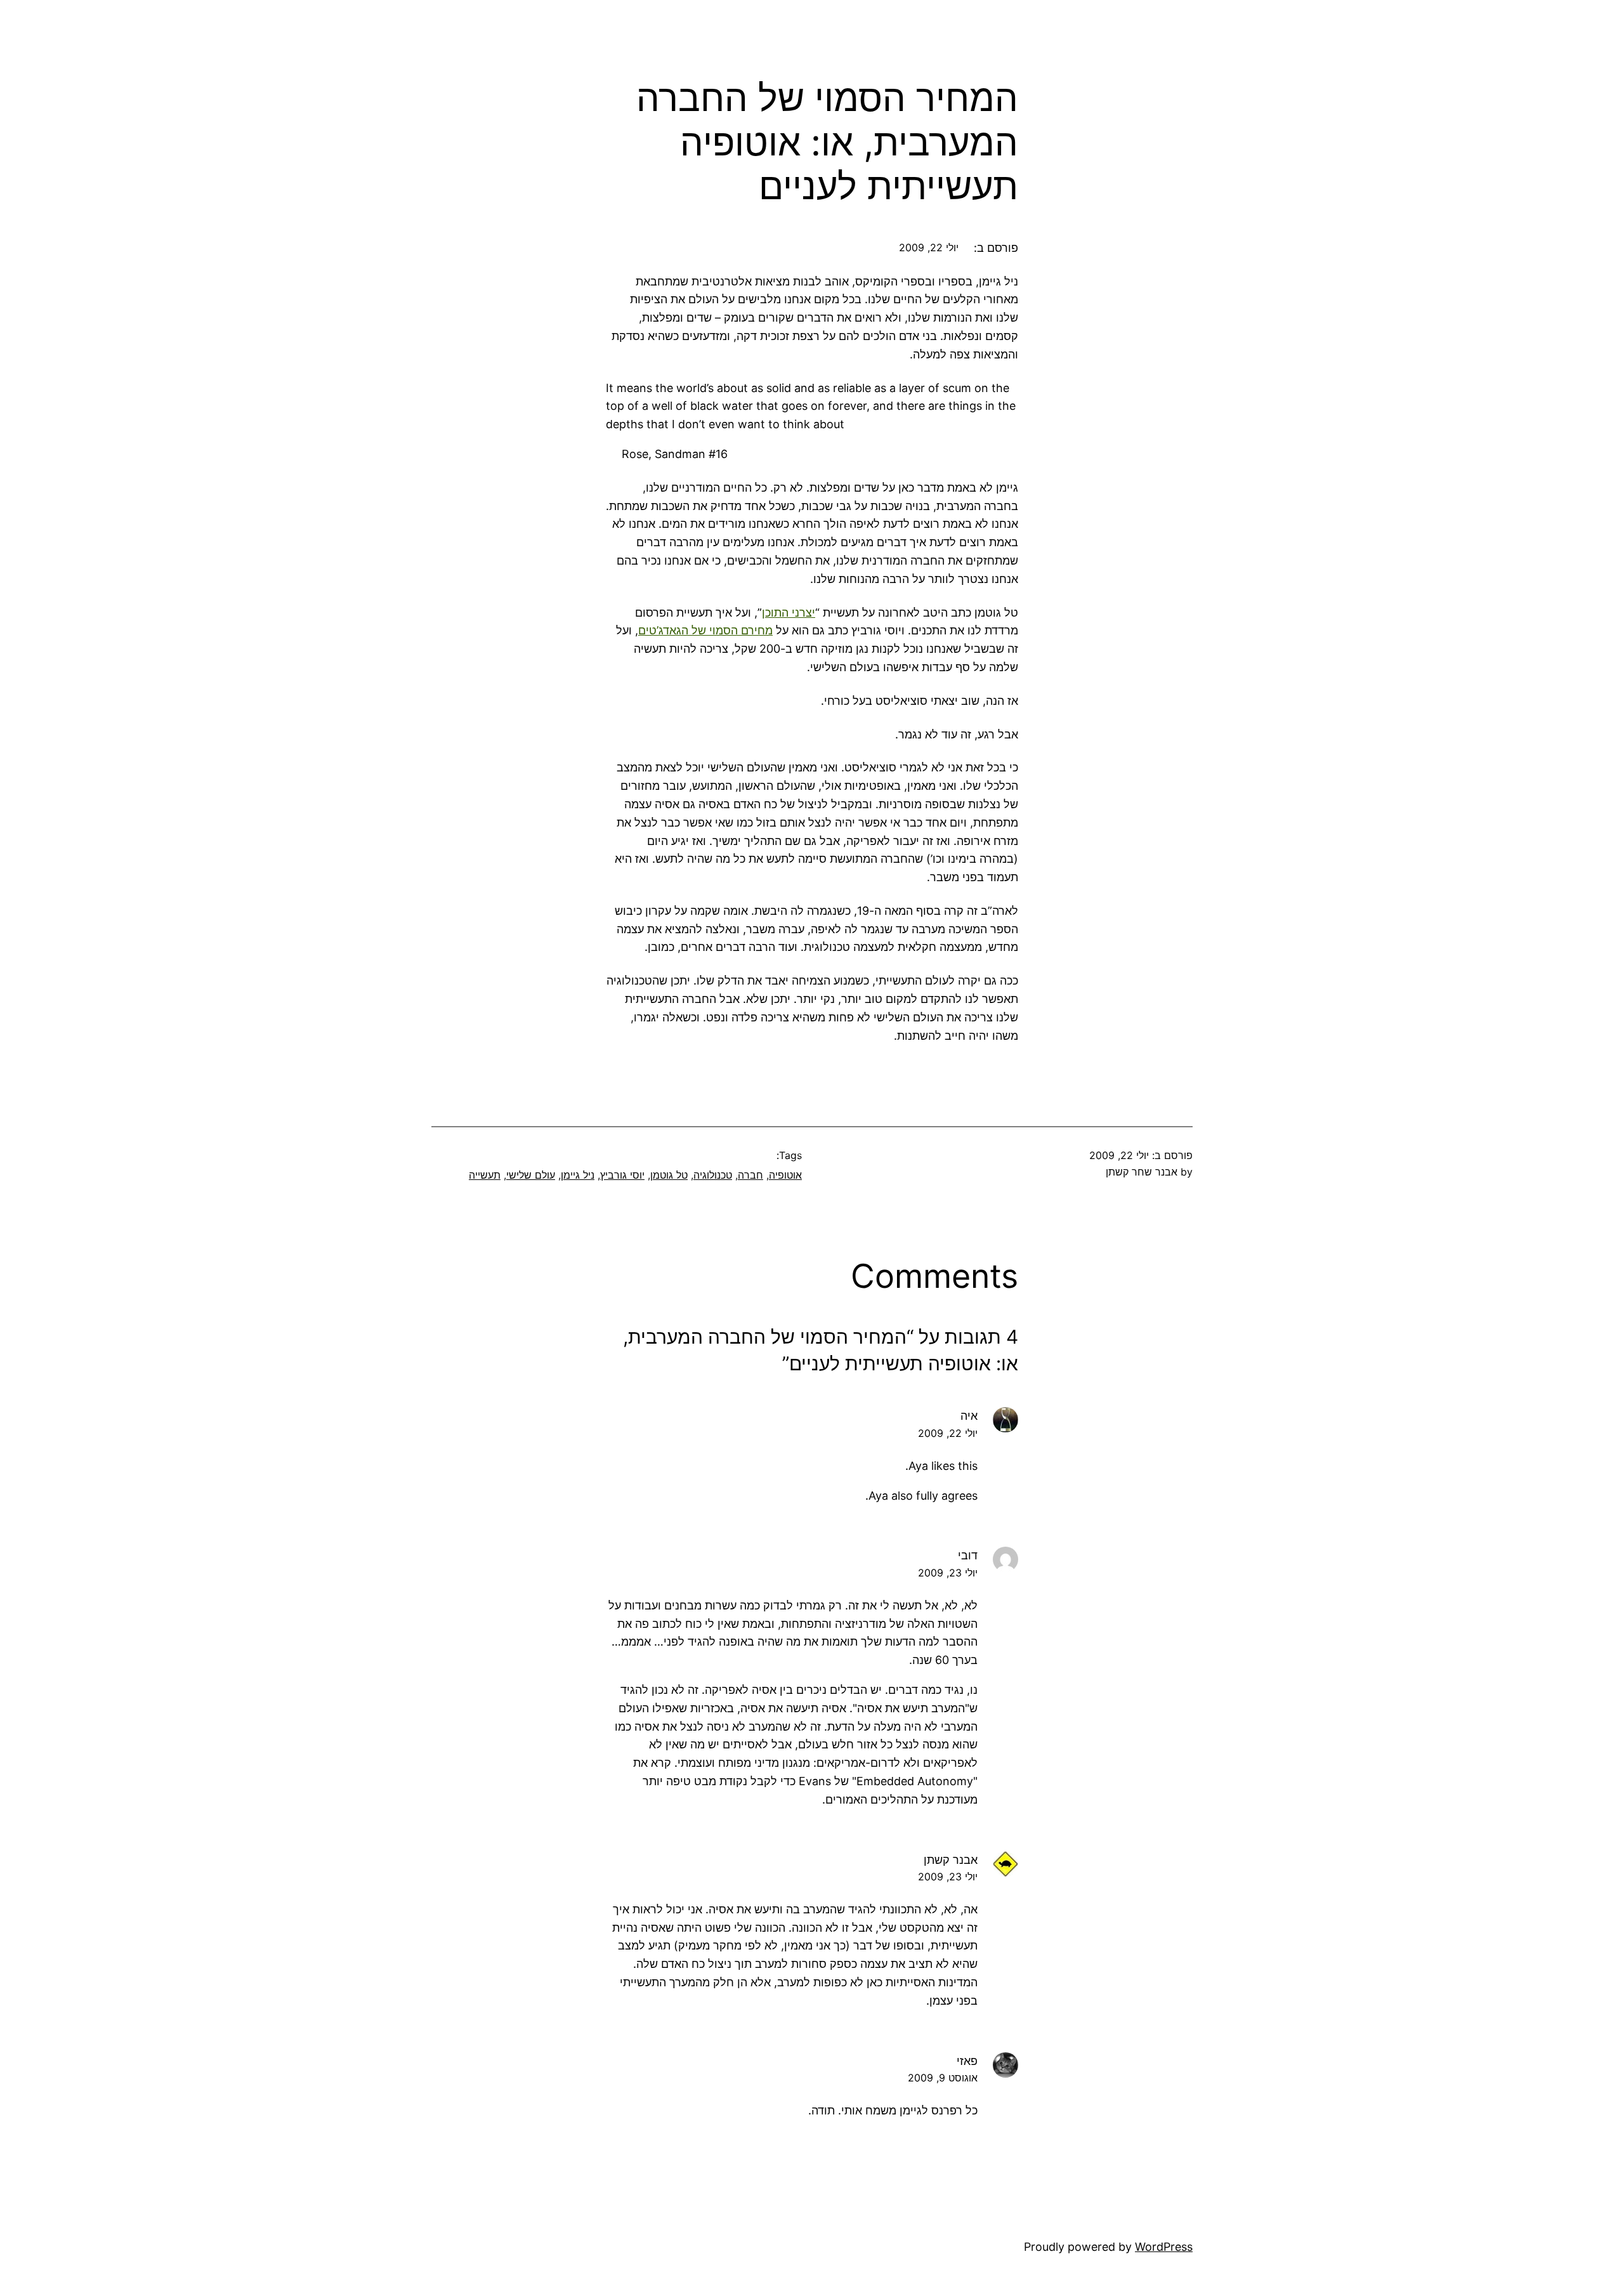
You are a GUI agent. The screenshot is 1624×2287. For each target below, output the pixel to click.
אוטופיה (785, 1175)
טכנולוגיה (713, 1175)
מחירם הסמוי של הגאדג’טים (705, 630)
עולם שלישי (531, 1175)
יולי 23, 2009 (948, 1573)
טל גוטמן (669, 1175)
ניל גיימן (578, 1175)
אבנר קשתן (951, 1860)
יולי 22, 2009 (948, 1433)
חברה (750, 1175)
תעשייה (485, 1175)
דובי (968, 1555)
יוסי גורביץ (622, 1175)
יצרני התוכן (789, 613)
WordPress (1164, 2247)
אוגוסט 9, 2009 (943, 2078)
